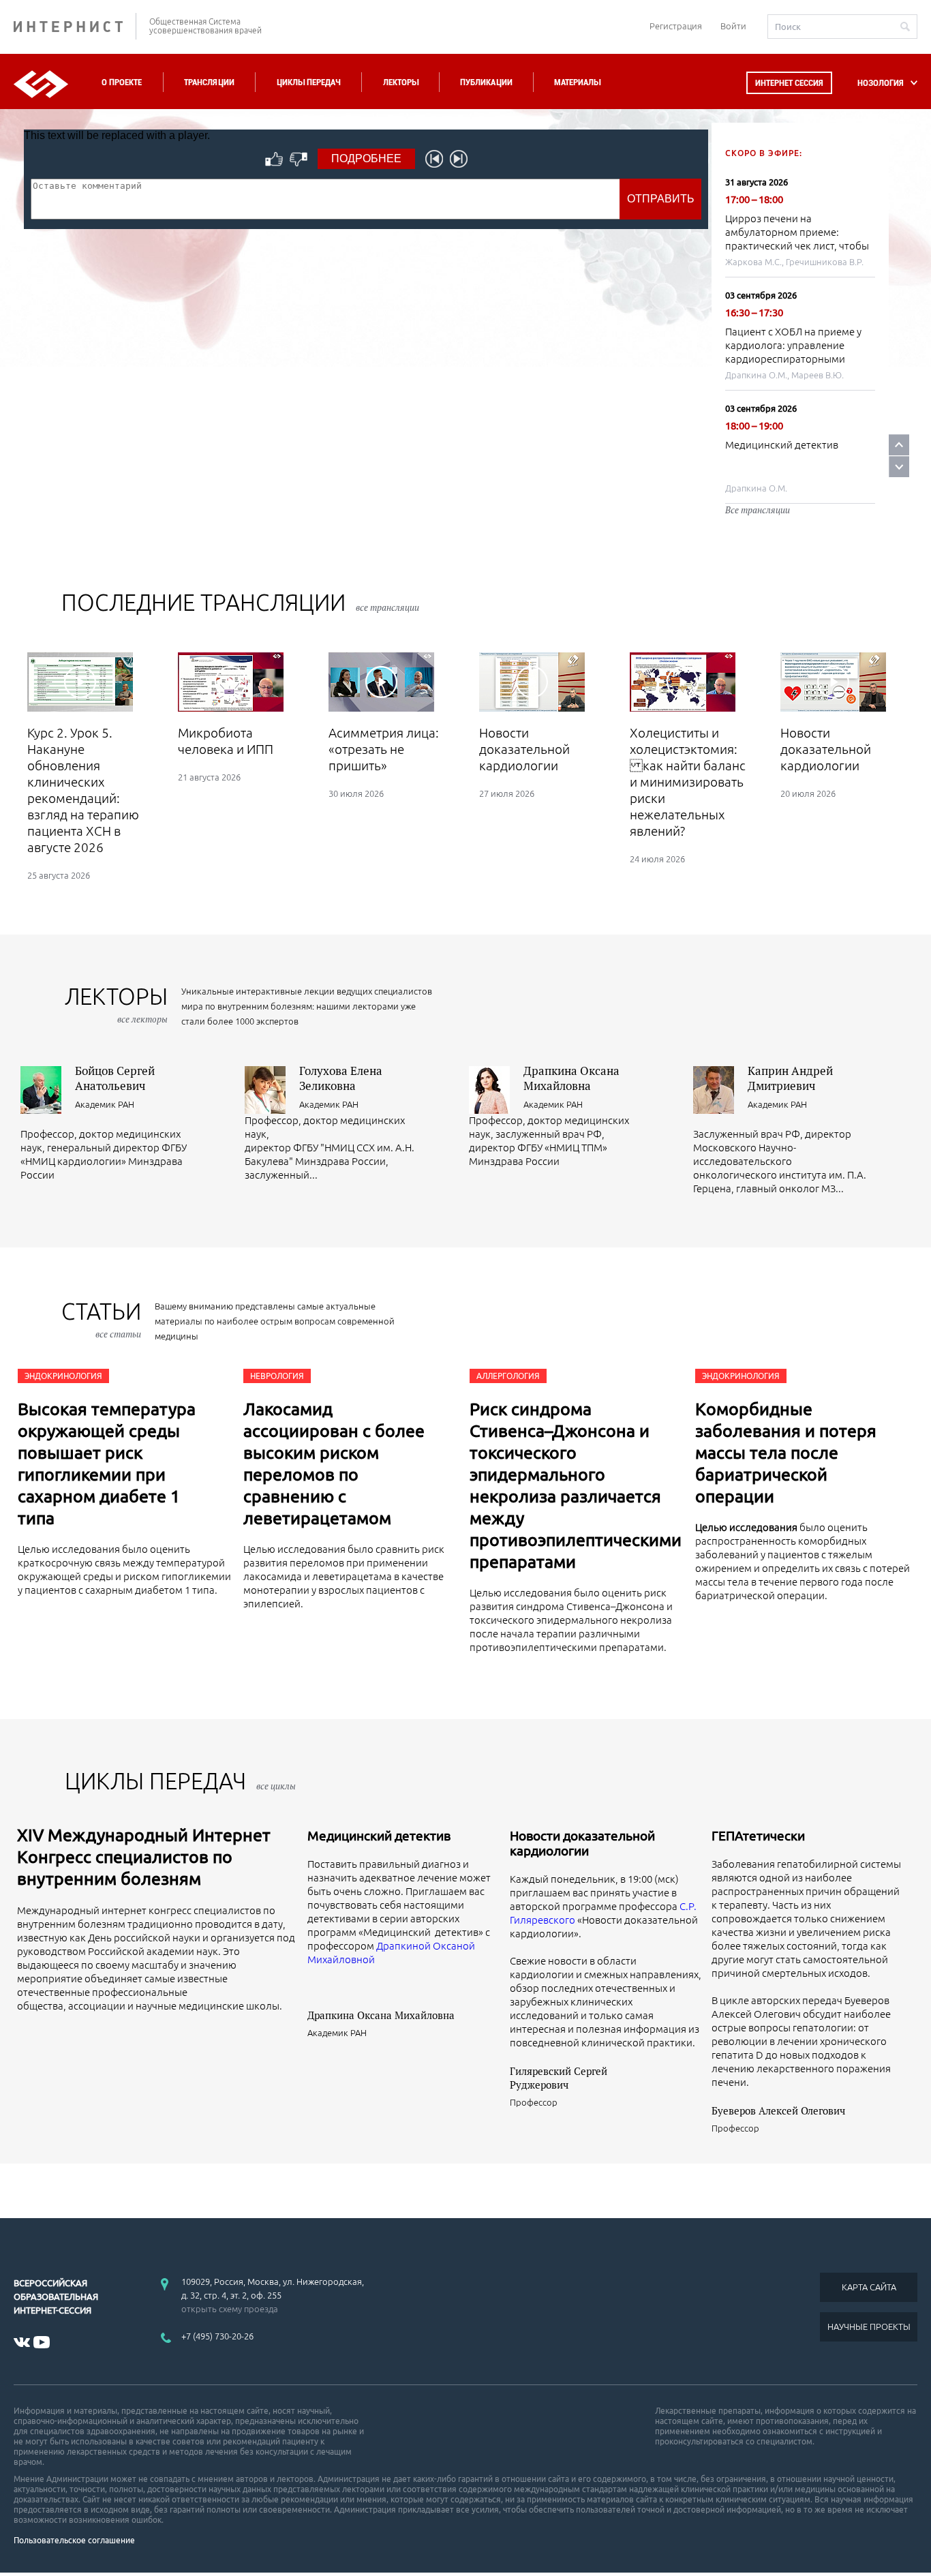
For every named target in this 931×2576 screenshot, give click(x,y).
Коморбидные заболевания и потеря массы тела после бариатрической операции (786, 1453)
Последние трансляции (240, 602)
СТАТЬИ (101, 1319)
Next (899, 467)
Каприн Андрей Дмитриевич (790, 1078)
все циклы (276, 1786)
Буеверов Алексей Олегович (778, 2110)
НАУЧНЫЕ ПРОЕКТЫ (869, 2327)
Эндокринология (63, 1376)
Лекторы (401, 82)
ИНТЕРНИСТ (75, 26)
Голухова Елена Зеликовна (341, 1078)
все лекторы (142, 1019)
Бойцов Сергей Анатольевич (115, 1078)
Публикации (486, 82)
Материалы (577, 82)
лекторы (116, 1004)
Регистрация (676, 26)
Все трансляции (758, 510)
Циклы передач (308, 82)
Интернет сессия (789, 83)
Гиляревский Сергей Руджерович (559, 2078)
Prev (899, 445)
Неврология (277, 1376)
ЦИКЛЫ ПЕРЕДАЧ (180, 1781)
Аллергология (508, 1376)
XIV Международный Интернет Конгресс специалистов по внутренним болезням (144, 1857)
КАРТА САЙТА (869, 2287)
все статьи (118, 1334)
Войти (733, 26)
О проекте (122, 82)
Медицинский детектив (782, 445)
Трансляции (209, 82)
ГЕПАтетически (758, 1836)
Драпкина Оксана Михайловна (571, 1078)
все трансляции (387, 607)
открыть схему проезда (230, 2309)
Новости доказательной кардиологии (582, 1843)
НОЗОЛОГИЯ (881, 83)
